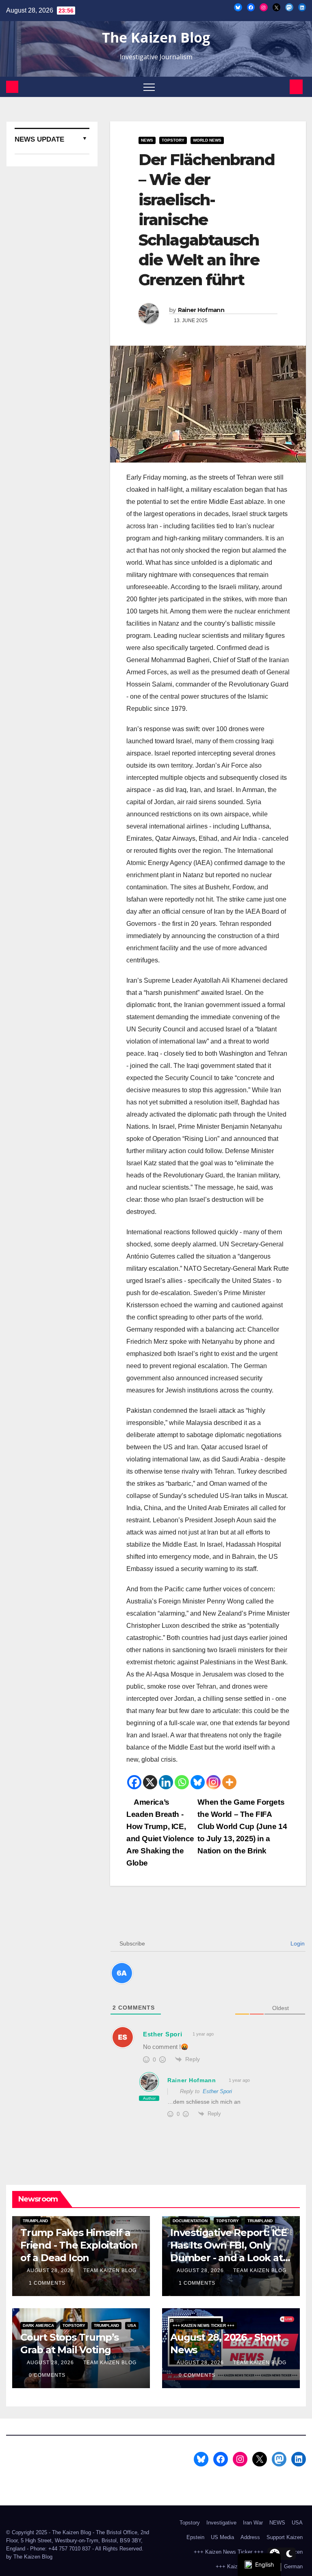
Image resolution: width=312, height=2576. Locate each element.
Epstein (195, 2537)
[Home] (12, 87)
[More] (229, 1782)
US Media (222, 2537)
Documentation (190, 2221)
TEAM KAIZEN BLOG (110, 2270)
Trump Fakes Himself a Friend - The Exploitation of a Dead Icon (79, 2245)
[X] (150, 1782)
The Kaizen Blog (156, 37)
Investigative (221, 2523)
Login (297, 1943)
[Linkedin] (166, 1782)
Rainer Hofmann (201, 310)
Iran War (253, 2523)
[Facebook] (134, 1782)
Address (250, 2537)
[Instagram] (213, 1782)
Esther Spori (217, 2091)
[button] (282, 87)
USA (132, 2325)
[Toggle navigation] (149, 87)
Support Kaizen (285, 2537)
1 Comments (47, 2283)
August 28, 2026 (51, 2270)
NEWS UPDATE (39, 139)
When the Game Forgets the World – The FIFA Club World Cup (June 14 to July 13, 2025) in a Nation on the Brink (242, 1826)
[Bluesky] (198, 1782)
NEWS (147, 140)
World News (207, 140)
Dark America (38, 2325)
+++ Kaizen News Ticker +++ (204, 2325)
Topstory (173, 140)
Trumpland (35, 2221)
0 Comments (47, 2375)
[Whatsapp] (182, 1782)
